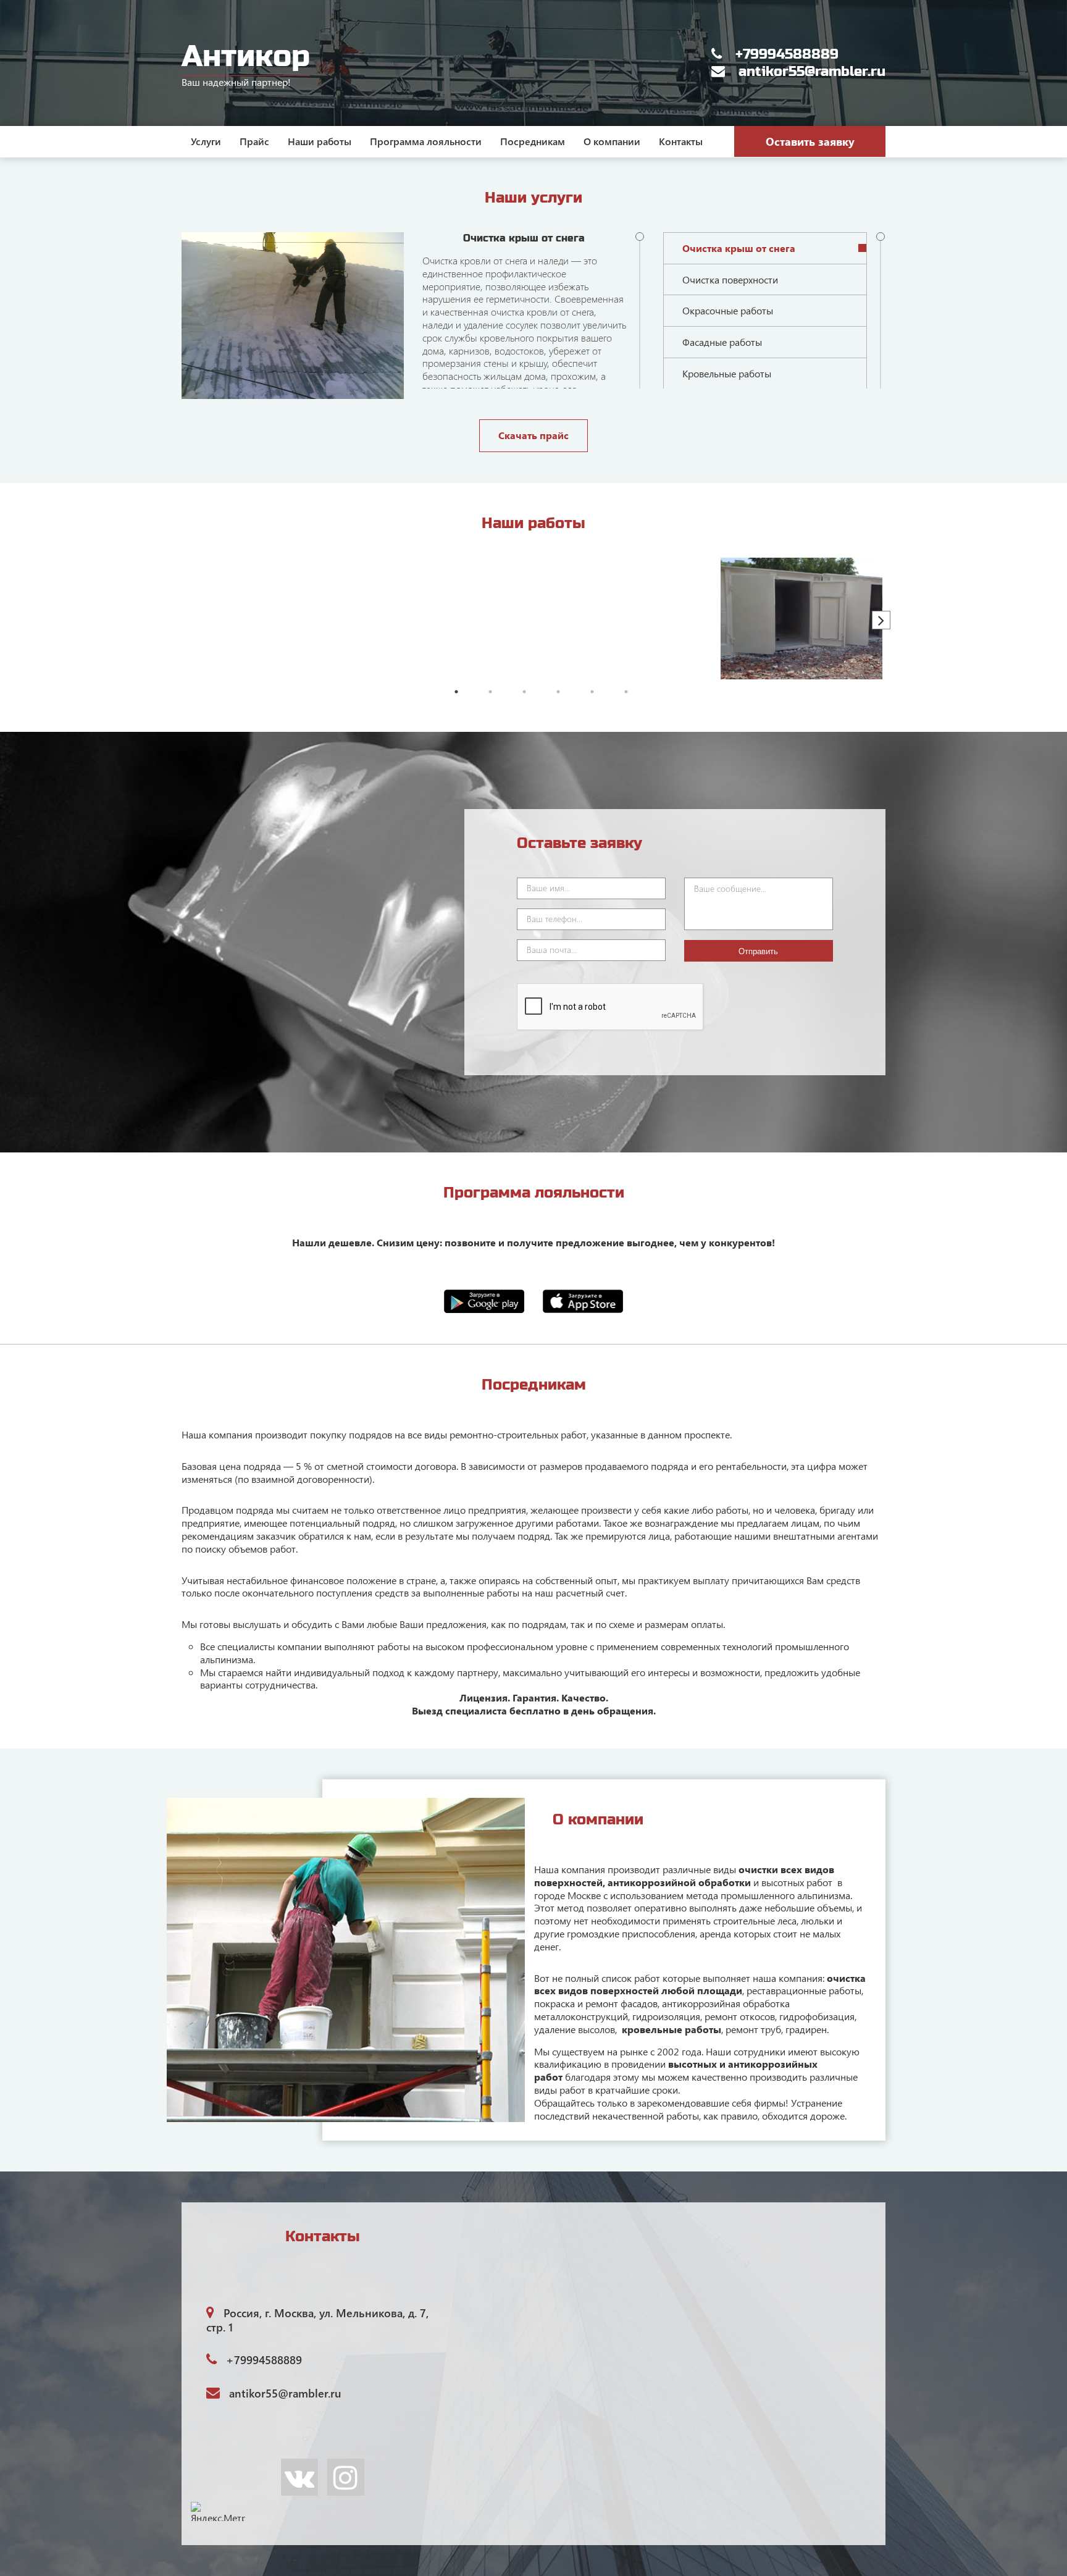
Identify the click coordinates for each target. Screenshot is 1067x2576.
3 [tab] (524, 692)
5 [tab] (592, 692)
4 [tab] (558, 692)
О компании (612, 141)
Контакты (681, 141)
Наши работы (320, 141)
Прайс (254, 141)
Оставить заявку (810, 141)
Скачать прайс (533, 435)
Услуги (206, 141)
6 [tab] (626, 692)
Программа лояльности (426, 141)
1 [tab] (456, 692)
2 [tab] (490, 692)
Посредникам (533, 141)
